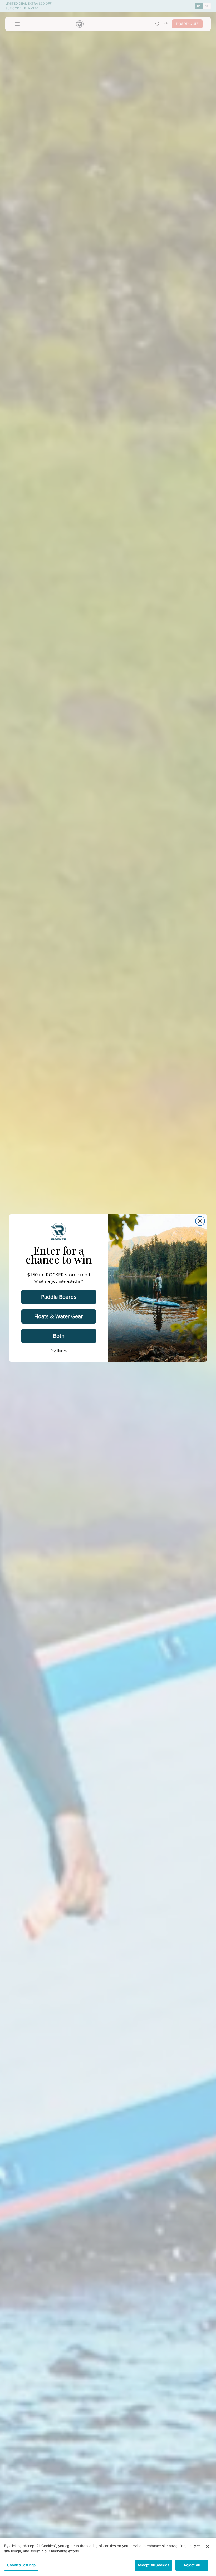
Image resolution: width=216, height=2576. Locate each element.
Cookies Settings (21, 2565)
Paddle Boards (59, 1297)
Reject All (192, 2565)
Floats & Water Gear (59, 1316)
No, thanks (59, 1350)
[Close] (208, 2547)
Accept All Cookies (153, 2565)
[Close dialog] (200, 1221)
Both (59, 1336)
